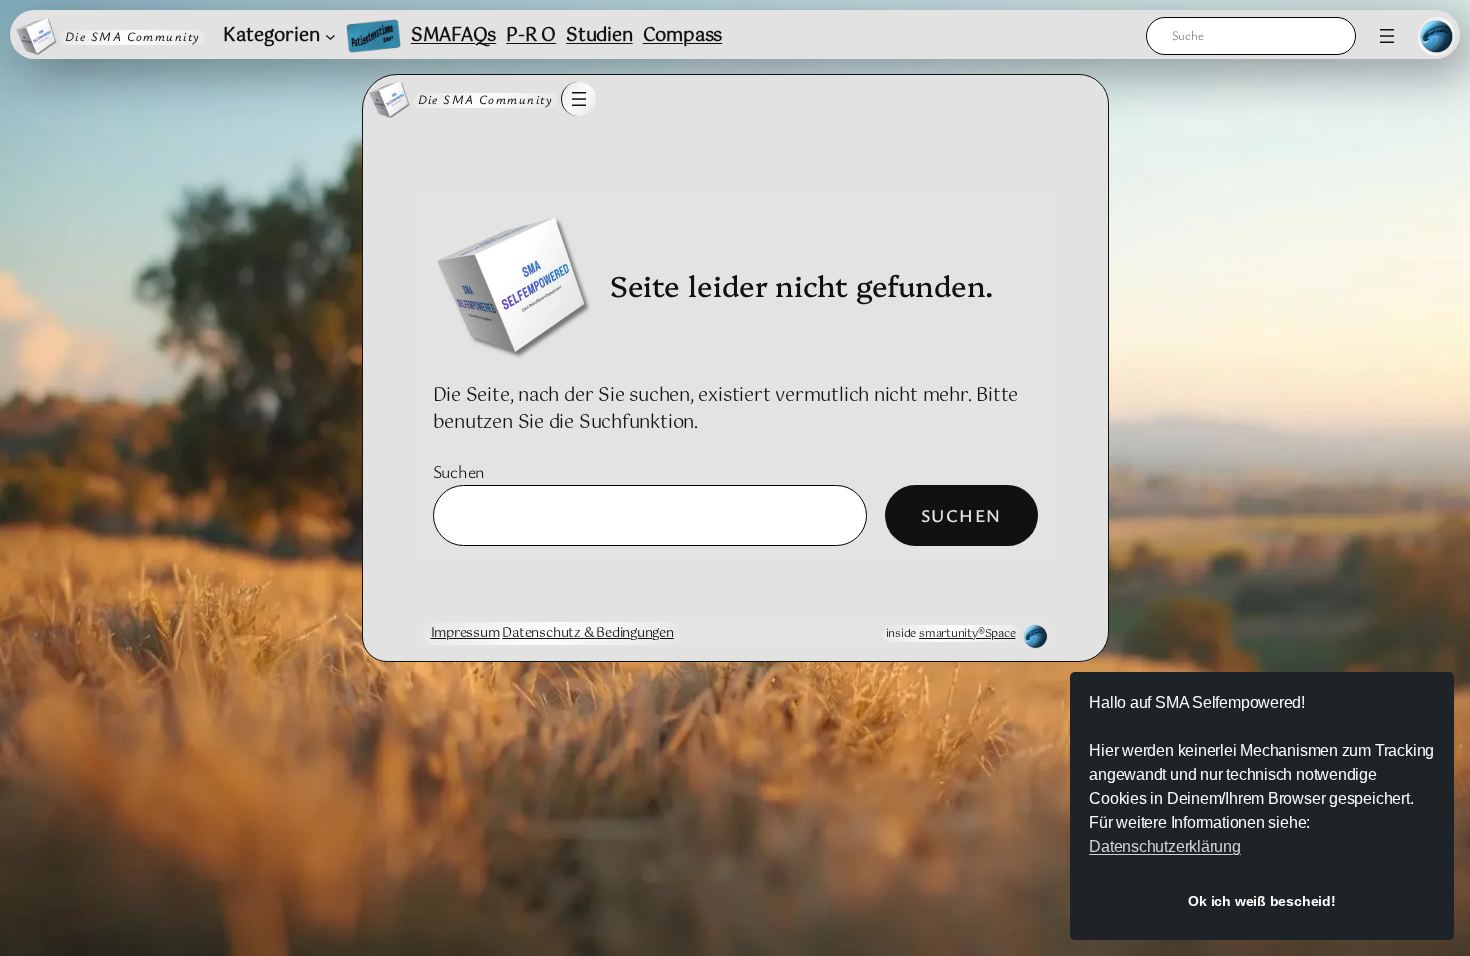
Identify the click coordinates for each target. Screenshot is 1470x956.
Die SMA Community (132, 36)
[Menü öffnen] (1387, 36)
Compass (682, 36)
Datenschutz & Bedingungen (588, 633)
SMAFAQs (453, 36)
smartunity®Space (967, 633)
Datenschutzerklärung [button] (1165, 846)
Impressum (465, 633)
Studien (599, 36)
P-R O (531, 36)
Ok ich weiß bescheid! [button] (1261, 901)
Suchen (459, 471)
